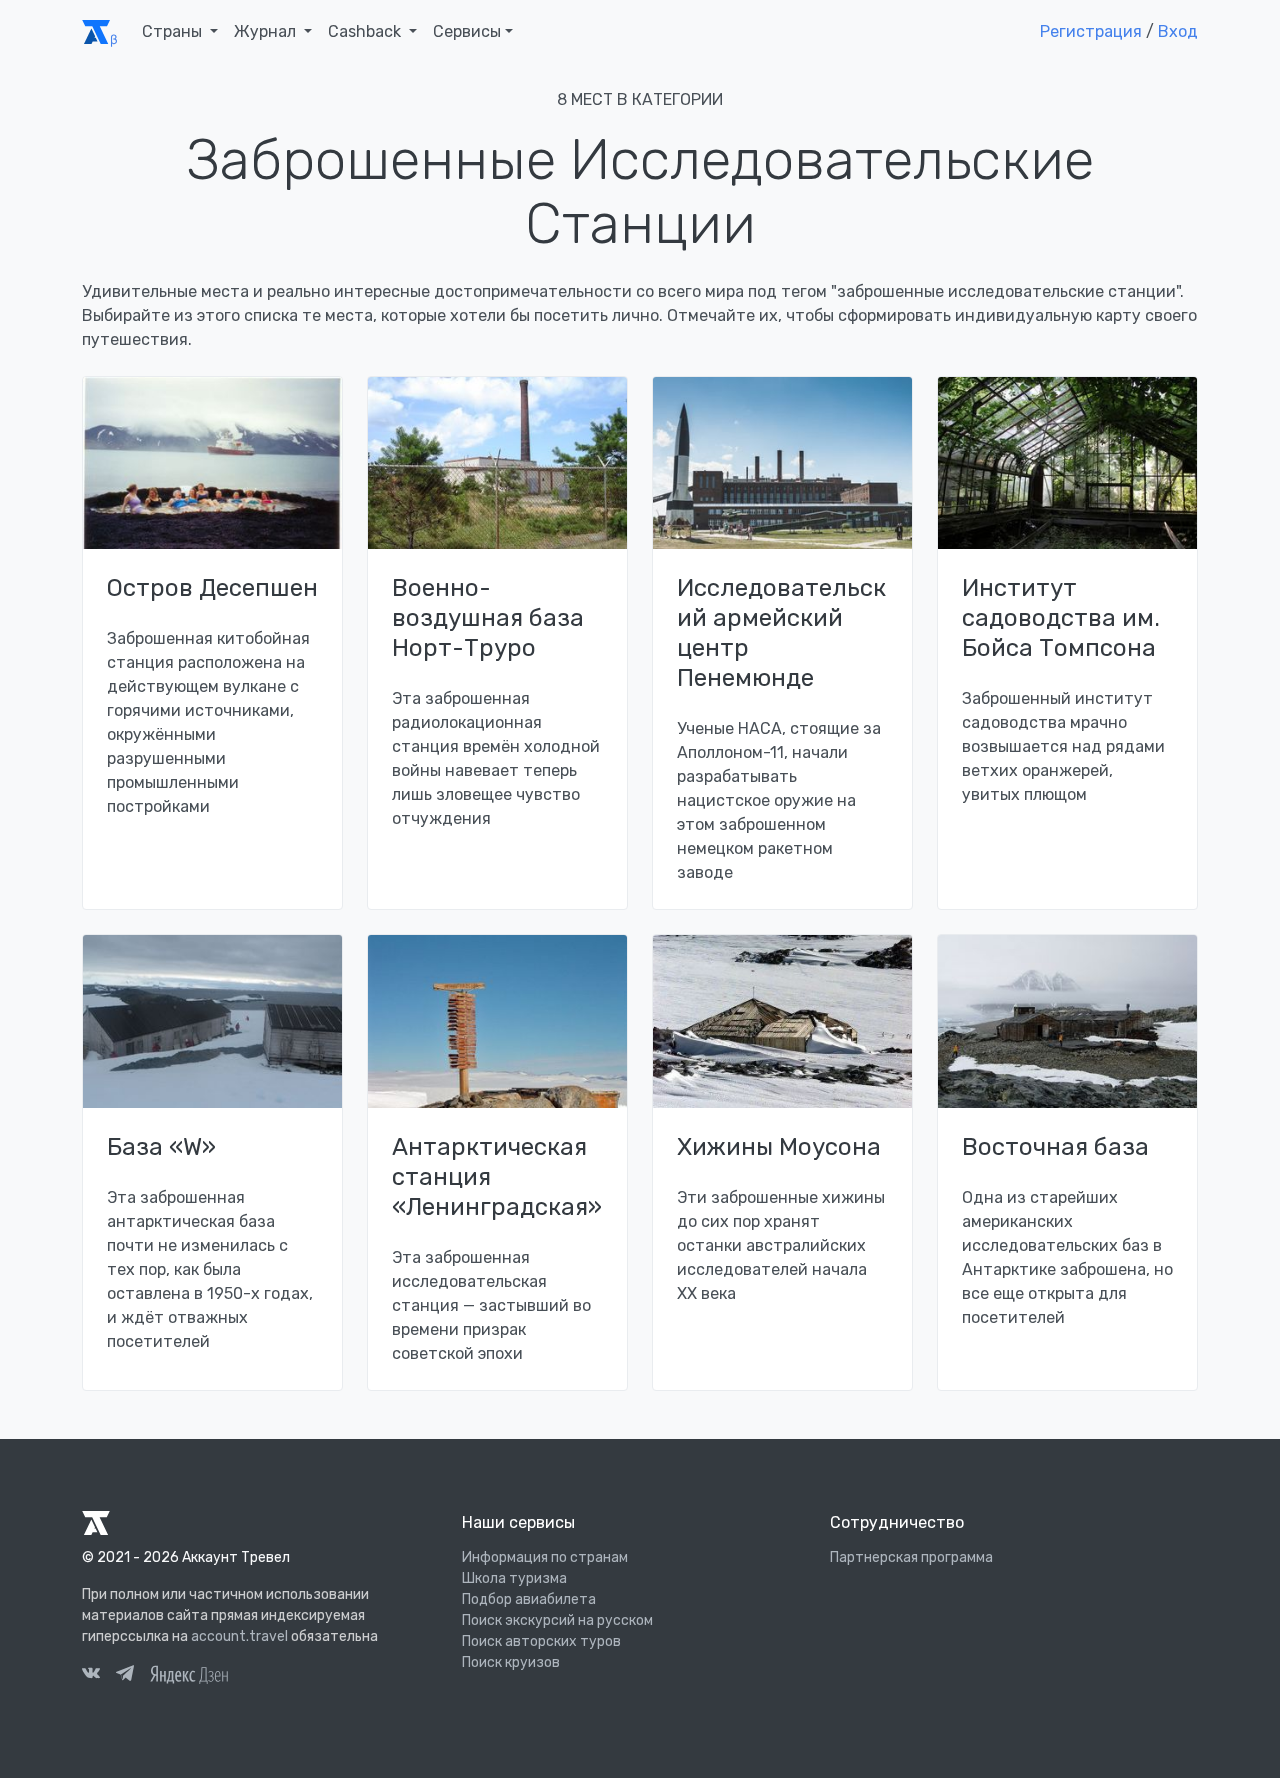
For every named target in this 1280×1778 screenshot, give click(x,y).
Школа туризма (514, 1578)
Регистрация (1091, 31)
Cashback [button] (366, 31)
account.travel (239, 1636)
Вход (1178, 31)
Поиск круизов (511, 1662)
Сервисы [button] (467, 31)
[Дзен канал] (189, 1673)
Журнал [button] (267, 31)
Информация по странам (545, 1557)
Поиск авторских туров (541, 1641)
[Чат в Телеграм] (125, 1676)
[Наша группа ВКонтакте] (91, 1676)
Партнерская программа (911, 1557)
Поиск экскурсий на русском (557, 1620)
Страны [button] (174, 31)
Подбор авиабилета (529, 1599)
